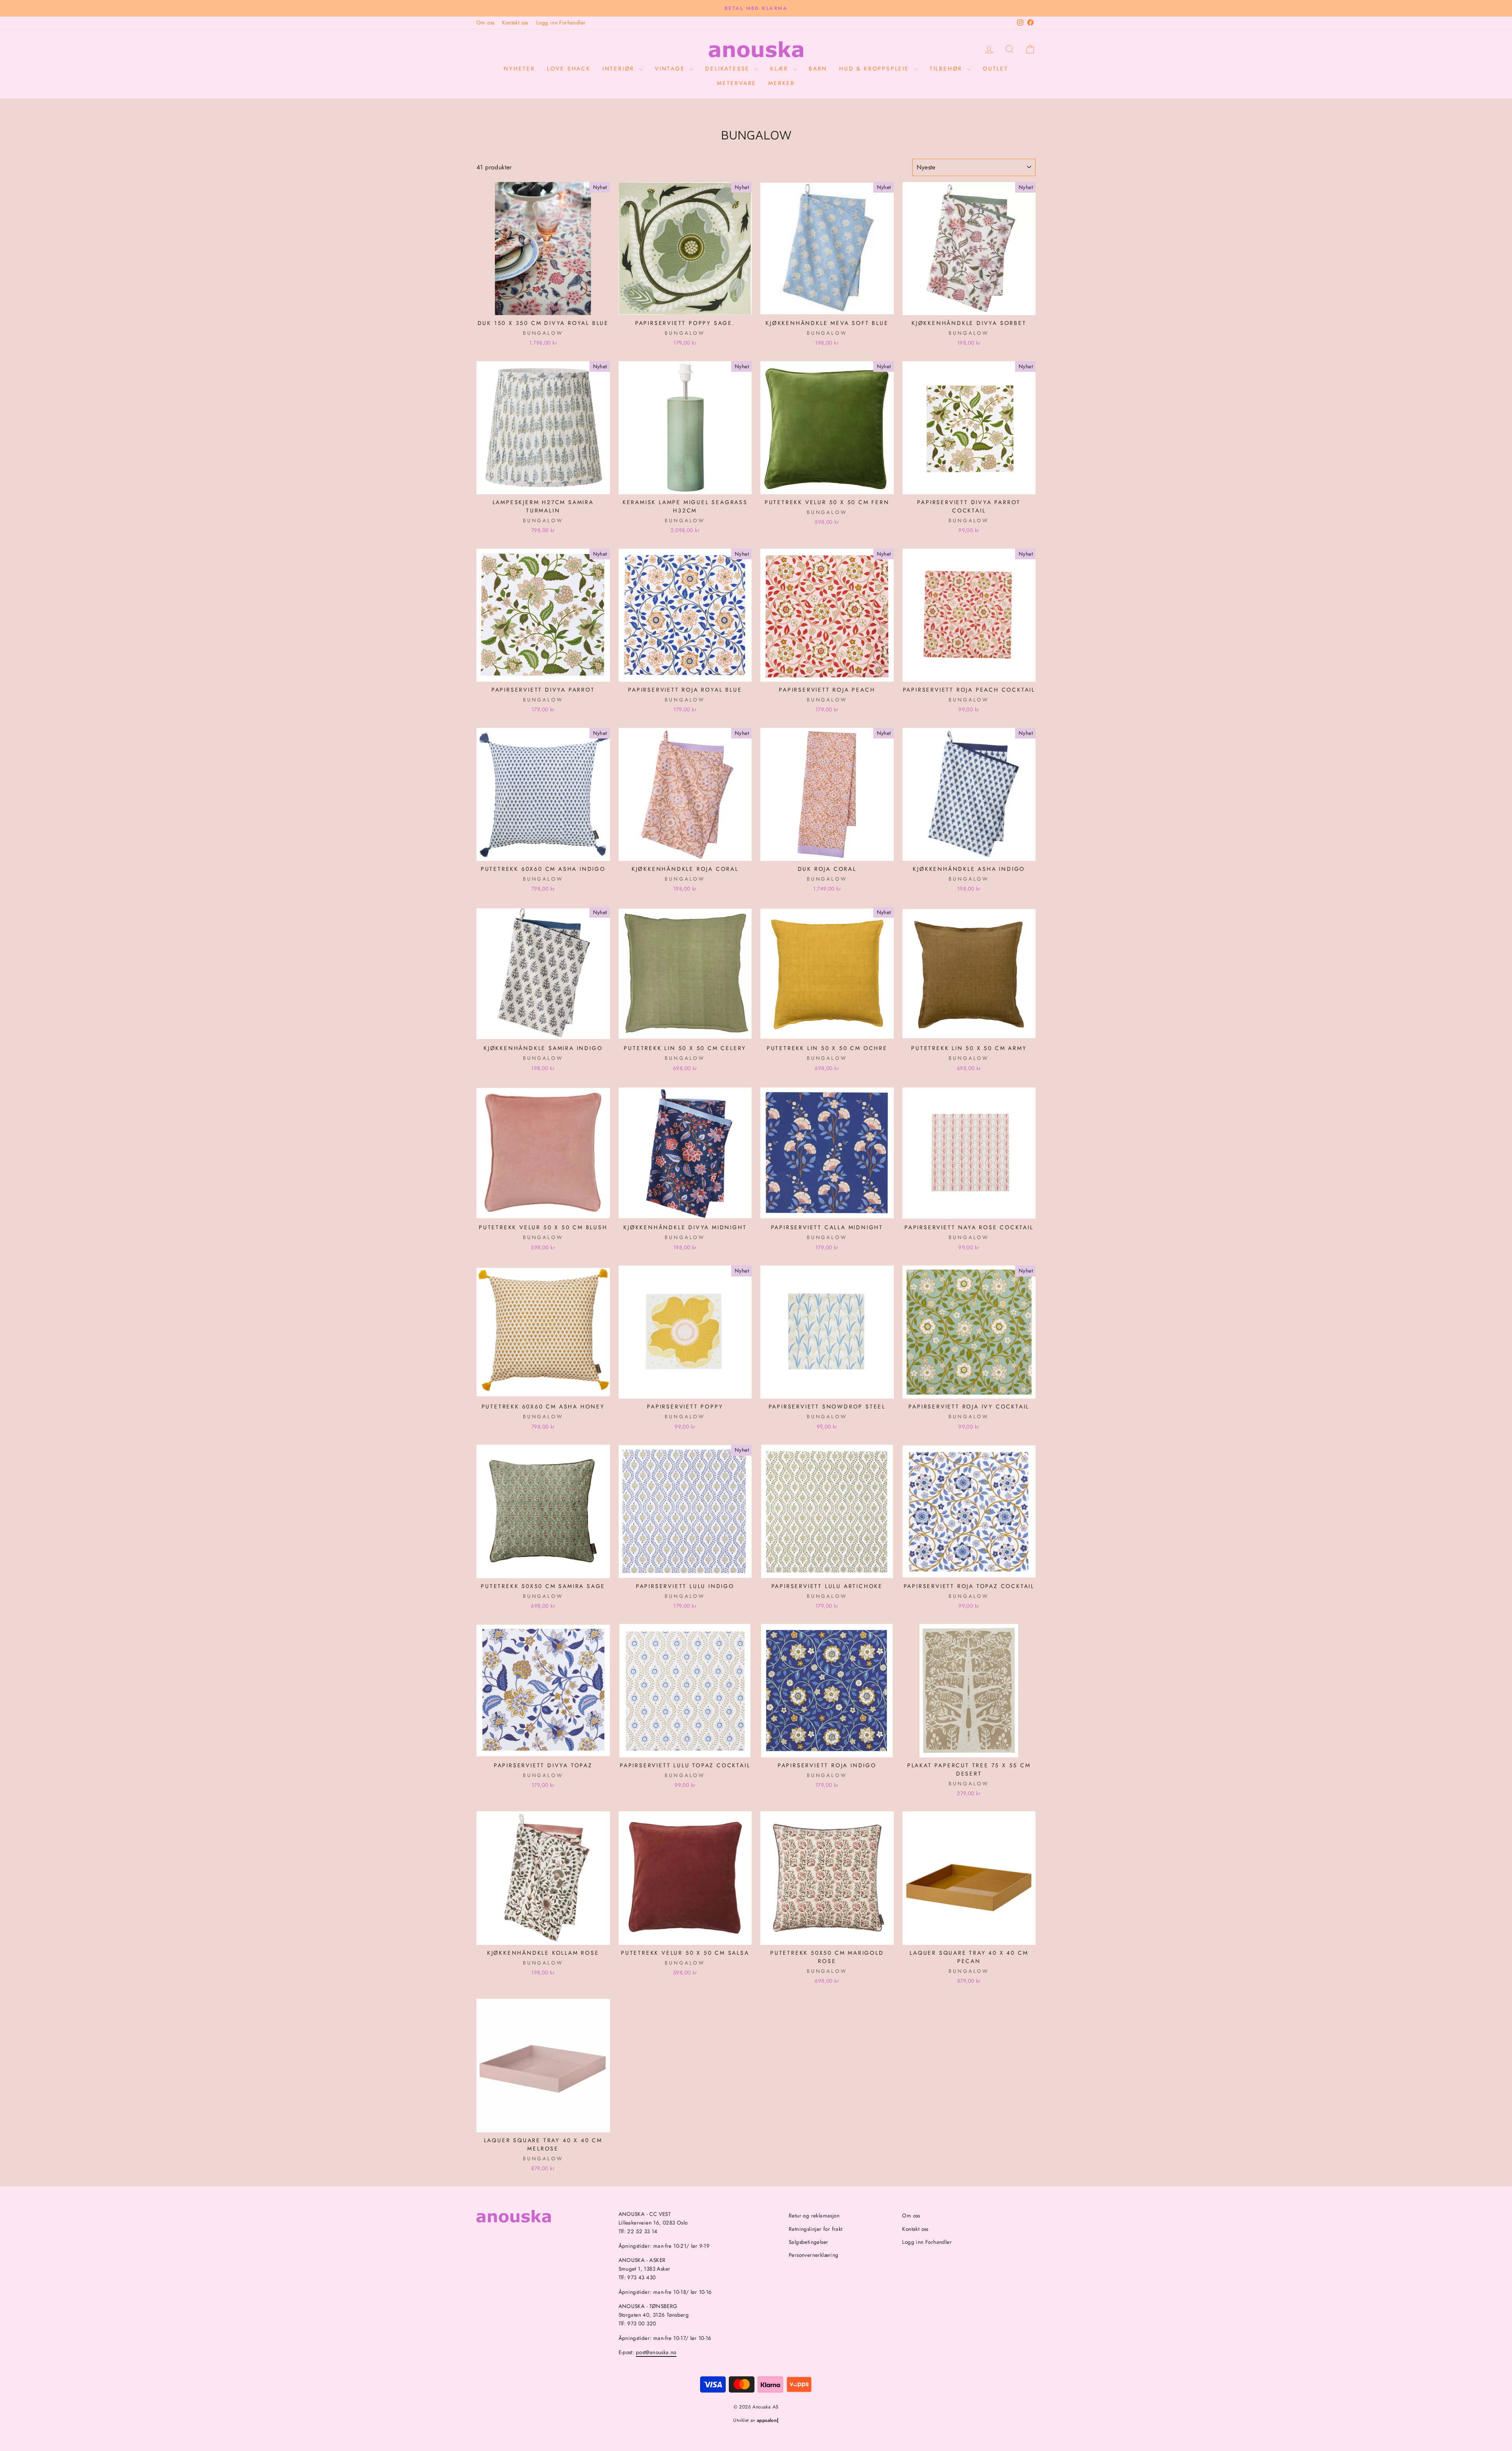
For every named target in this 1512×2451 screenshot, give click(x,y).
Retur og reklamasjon (814, 2215)
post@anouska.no (656, 2352)
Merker (782, 83)
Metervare (737, 83)
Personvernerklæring (814, 2255)
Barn (818, 69)
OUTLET (996, 69)
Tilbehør (947, 69)
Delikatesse (729, 69)
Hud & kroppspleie (875, 69)
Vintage (671, 69)
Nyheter (519, 69)
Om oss (485, 22)
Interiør (620, 69)
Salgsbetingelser (808, 2242)
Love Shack (569, 69)
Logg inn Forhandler (561, 22)
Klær (781, 69)
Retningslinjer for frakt (816, 2229)
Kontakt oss (515, 22)
